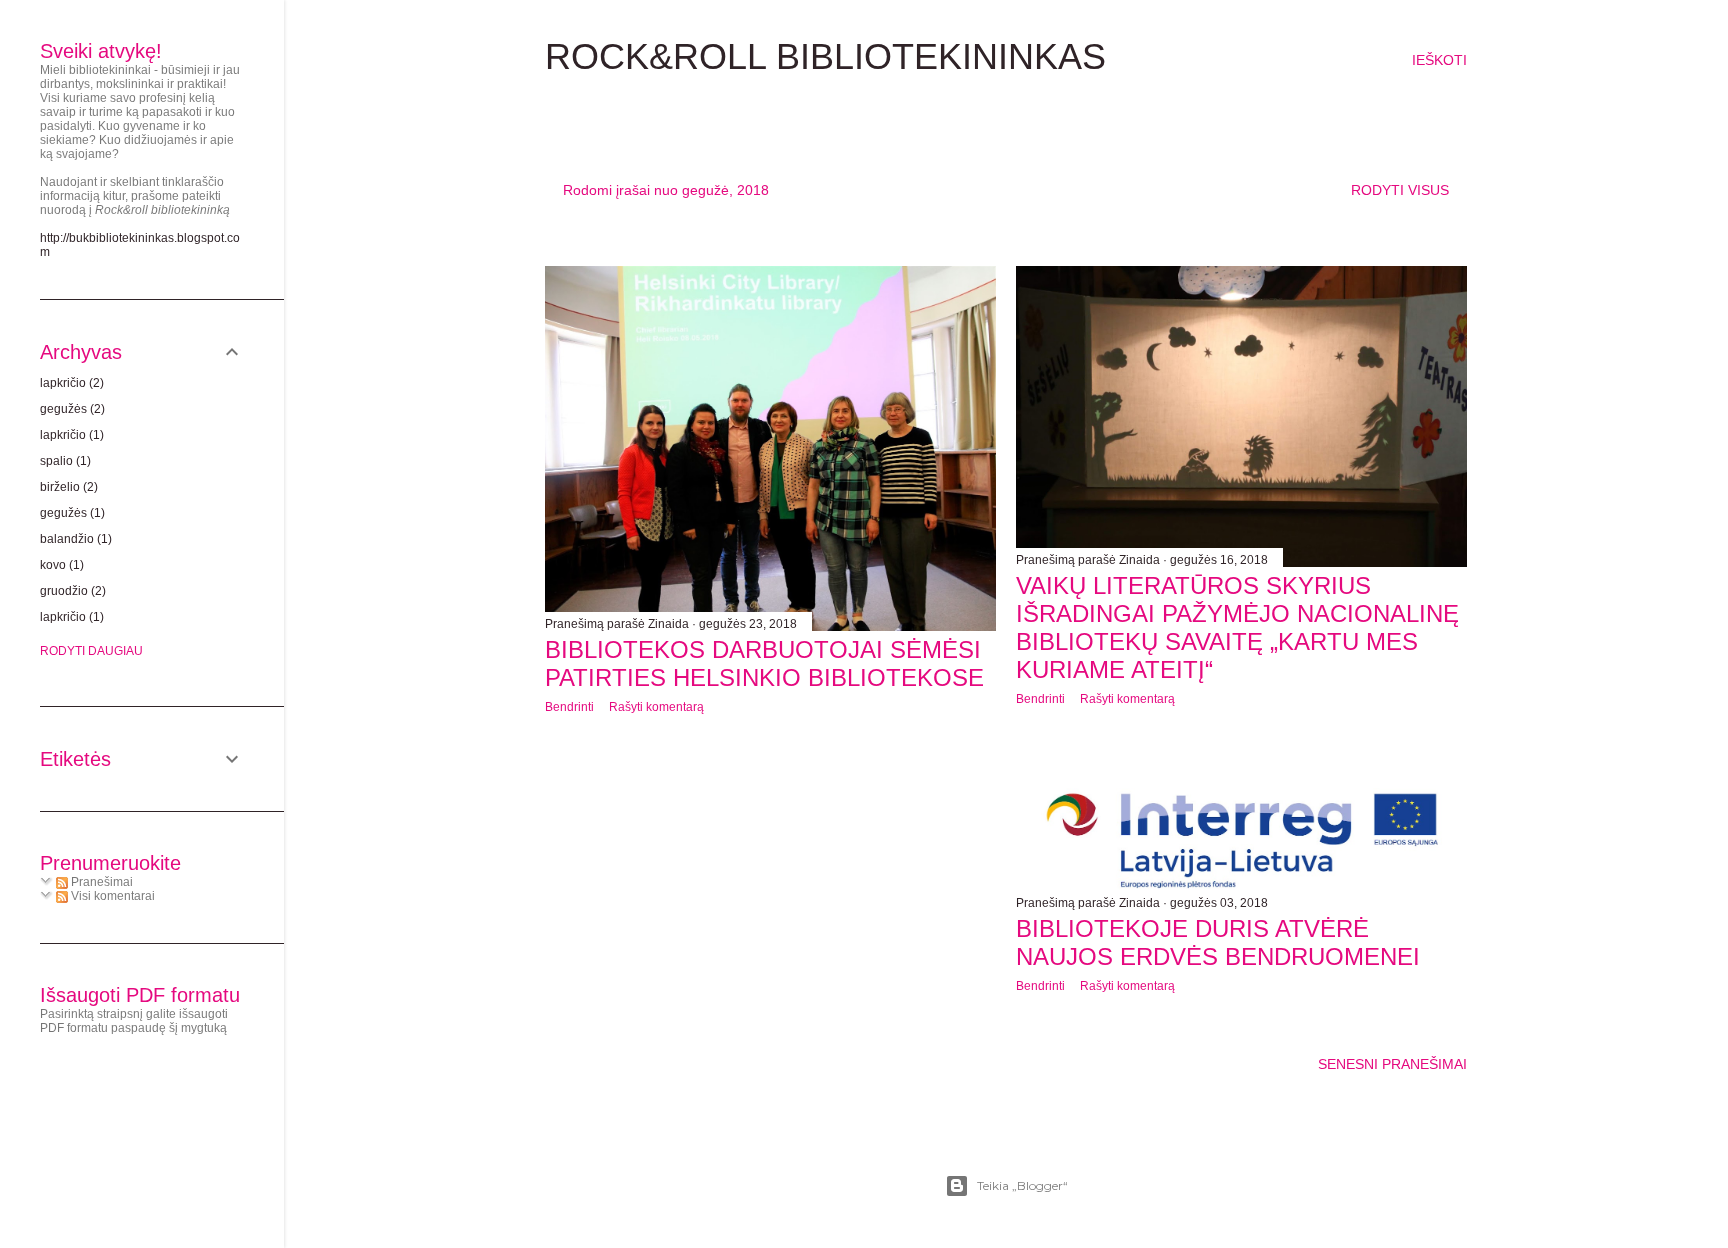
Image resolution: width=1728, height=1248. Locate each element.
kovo (60, 565)
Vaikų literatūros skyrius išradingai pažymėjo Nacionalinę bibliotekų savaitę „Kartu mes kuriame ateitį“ (1237, 627)
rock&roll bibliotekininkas (825, 56)
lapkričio (70, 383)
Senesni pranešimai (1392, 1064)
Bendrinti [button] (569, 707)
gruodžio (71, 591)
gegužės (70, 409)
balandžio (74, 539)
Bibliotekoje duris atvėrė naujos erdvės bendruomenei (1218, 942)
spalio (63, 461)
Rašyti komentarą (656, 707)
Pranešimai (100, 882)
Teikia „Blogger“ (1022, 1185)
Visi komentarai (111, 896)
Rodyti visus (1400, 190)
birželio (67, 487)
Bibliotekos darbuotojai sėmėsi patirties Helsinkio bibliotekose (764, 663)
